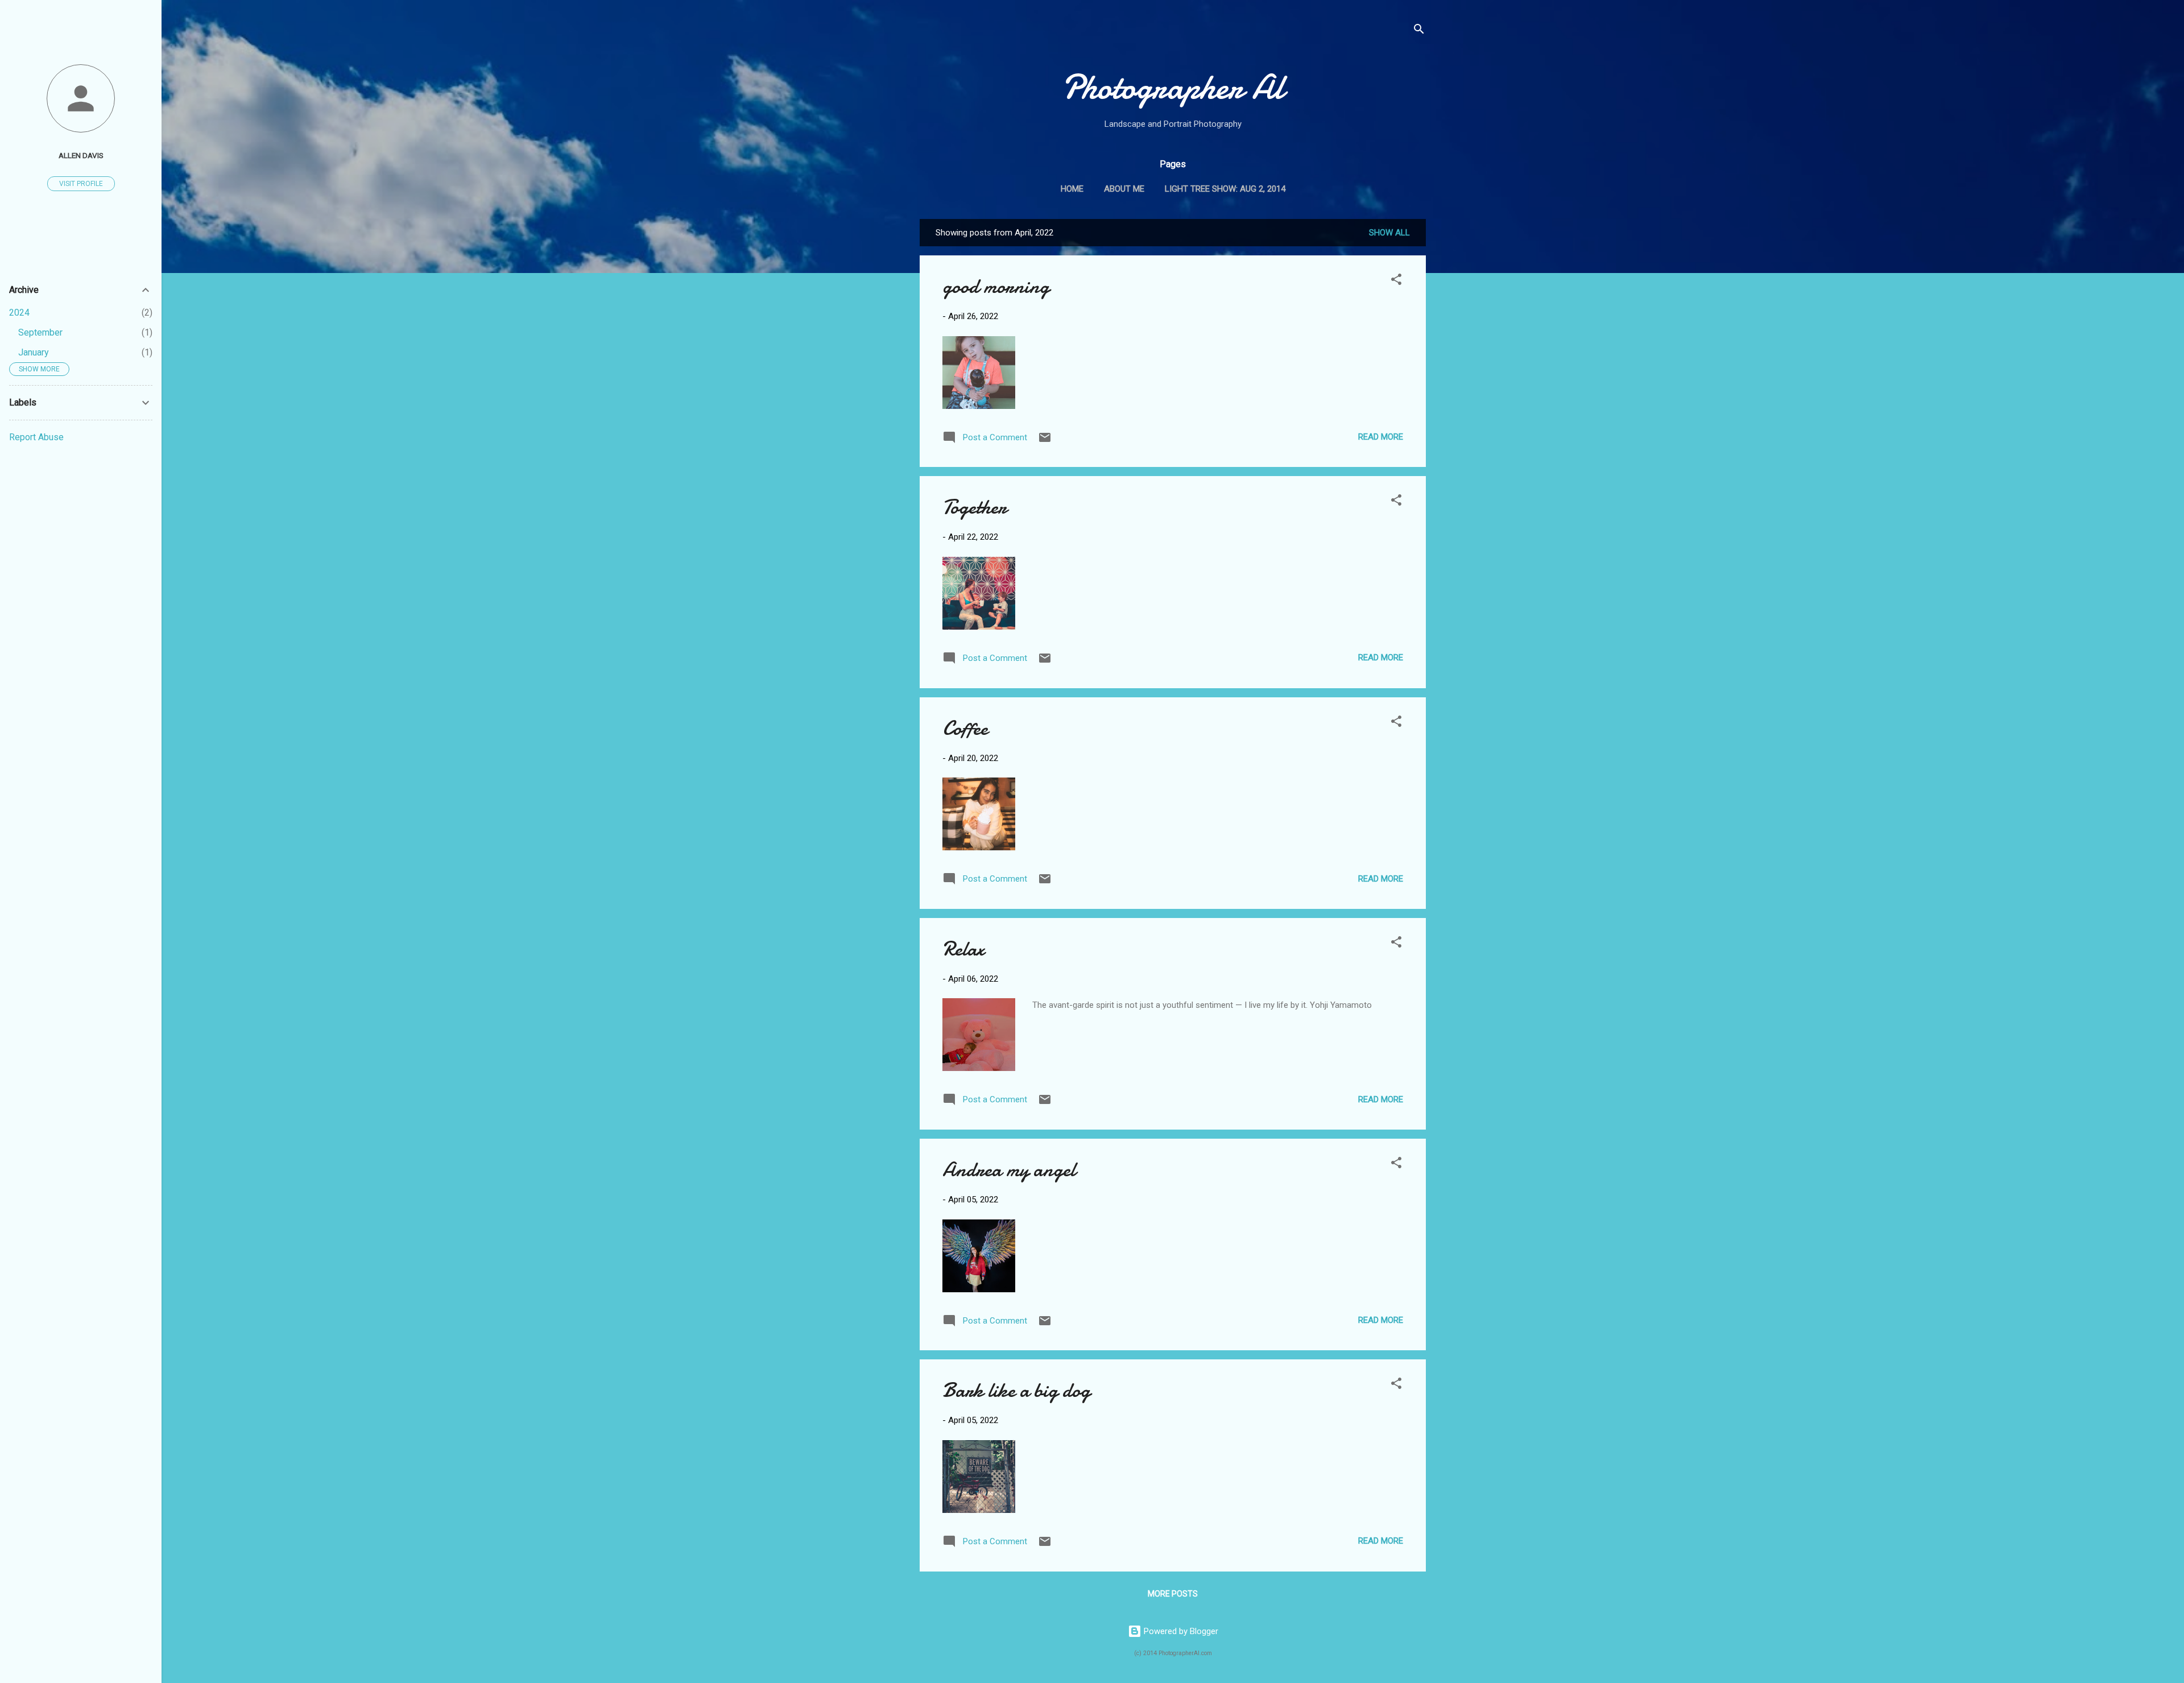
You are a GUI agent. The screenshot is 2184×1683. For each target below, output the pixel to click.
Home (1072, 189)
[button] (1396, 281)
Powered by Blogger (1180, 1631)
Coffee (965, 728)
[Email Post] (1045, 441)
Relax (963, 949)
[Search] (1419, 31)
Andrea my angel (1009, 1170)
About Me (1124, 189)
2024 (19, 313)
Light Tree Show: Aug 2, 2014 (1225, 189)
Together (975, 507)
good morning (996, 286)
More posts (1173, 1594)
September (40, 332)
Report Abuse (36, 437)
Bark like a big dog (1016, 1390)
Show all (1389, 233)
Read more (1381, 437)
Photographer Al (1173, 87)
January (34, 352)
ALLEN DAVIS (81, 155)
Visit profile (81, 184)
